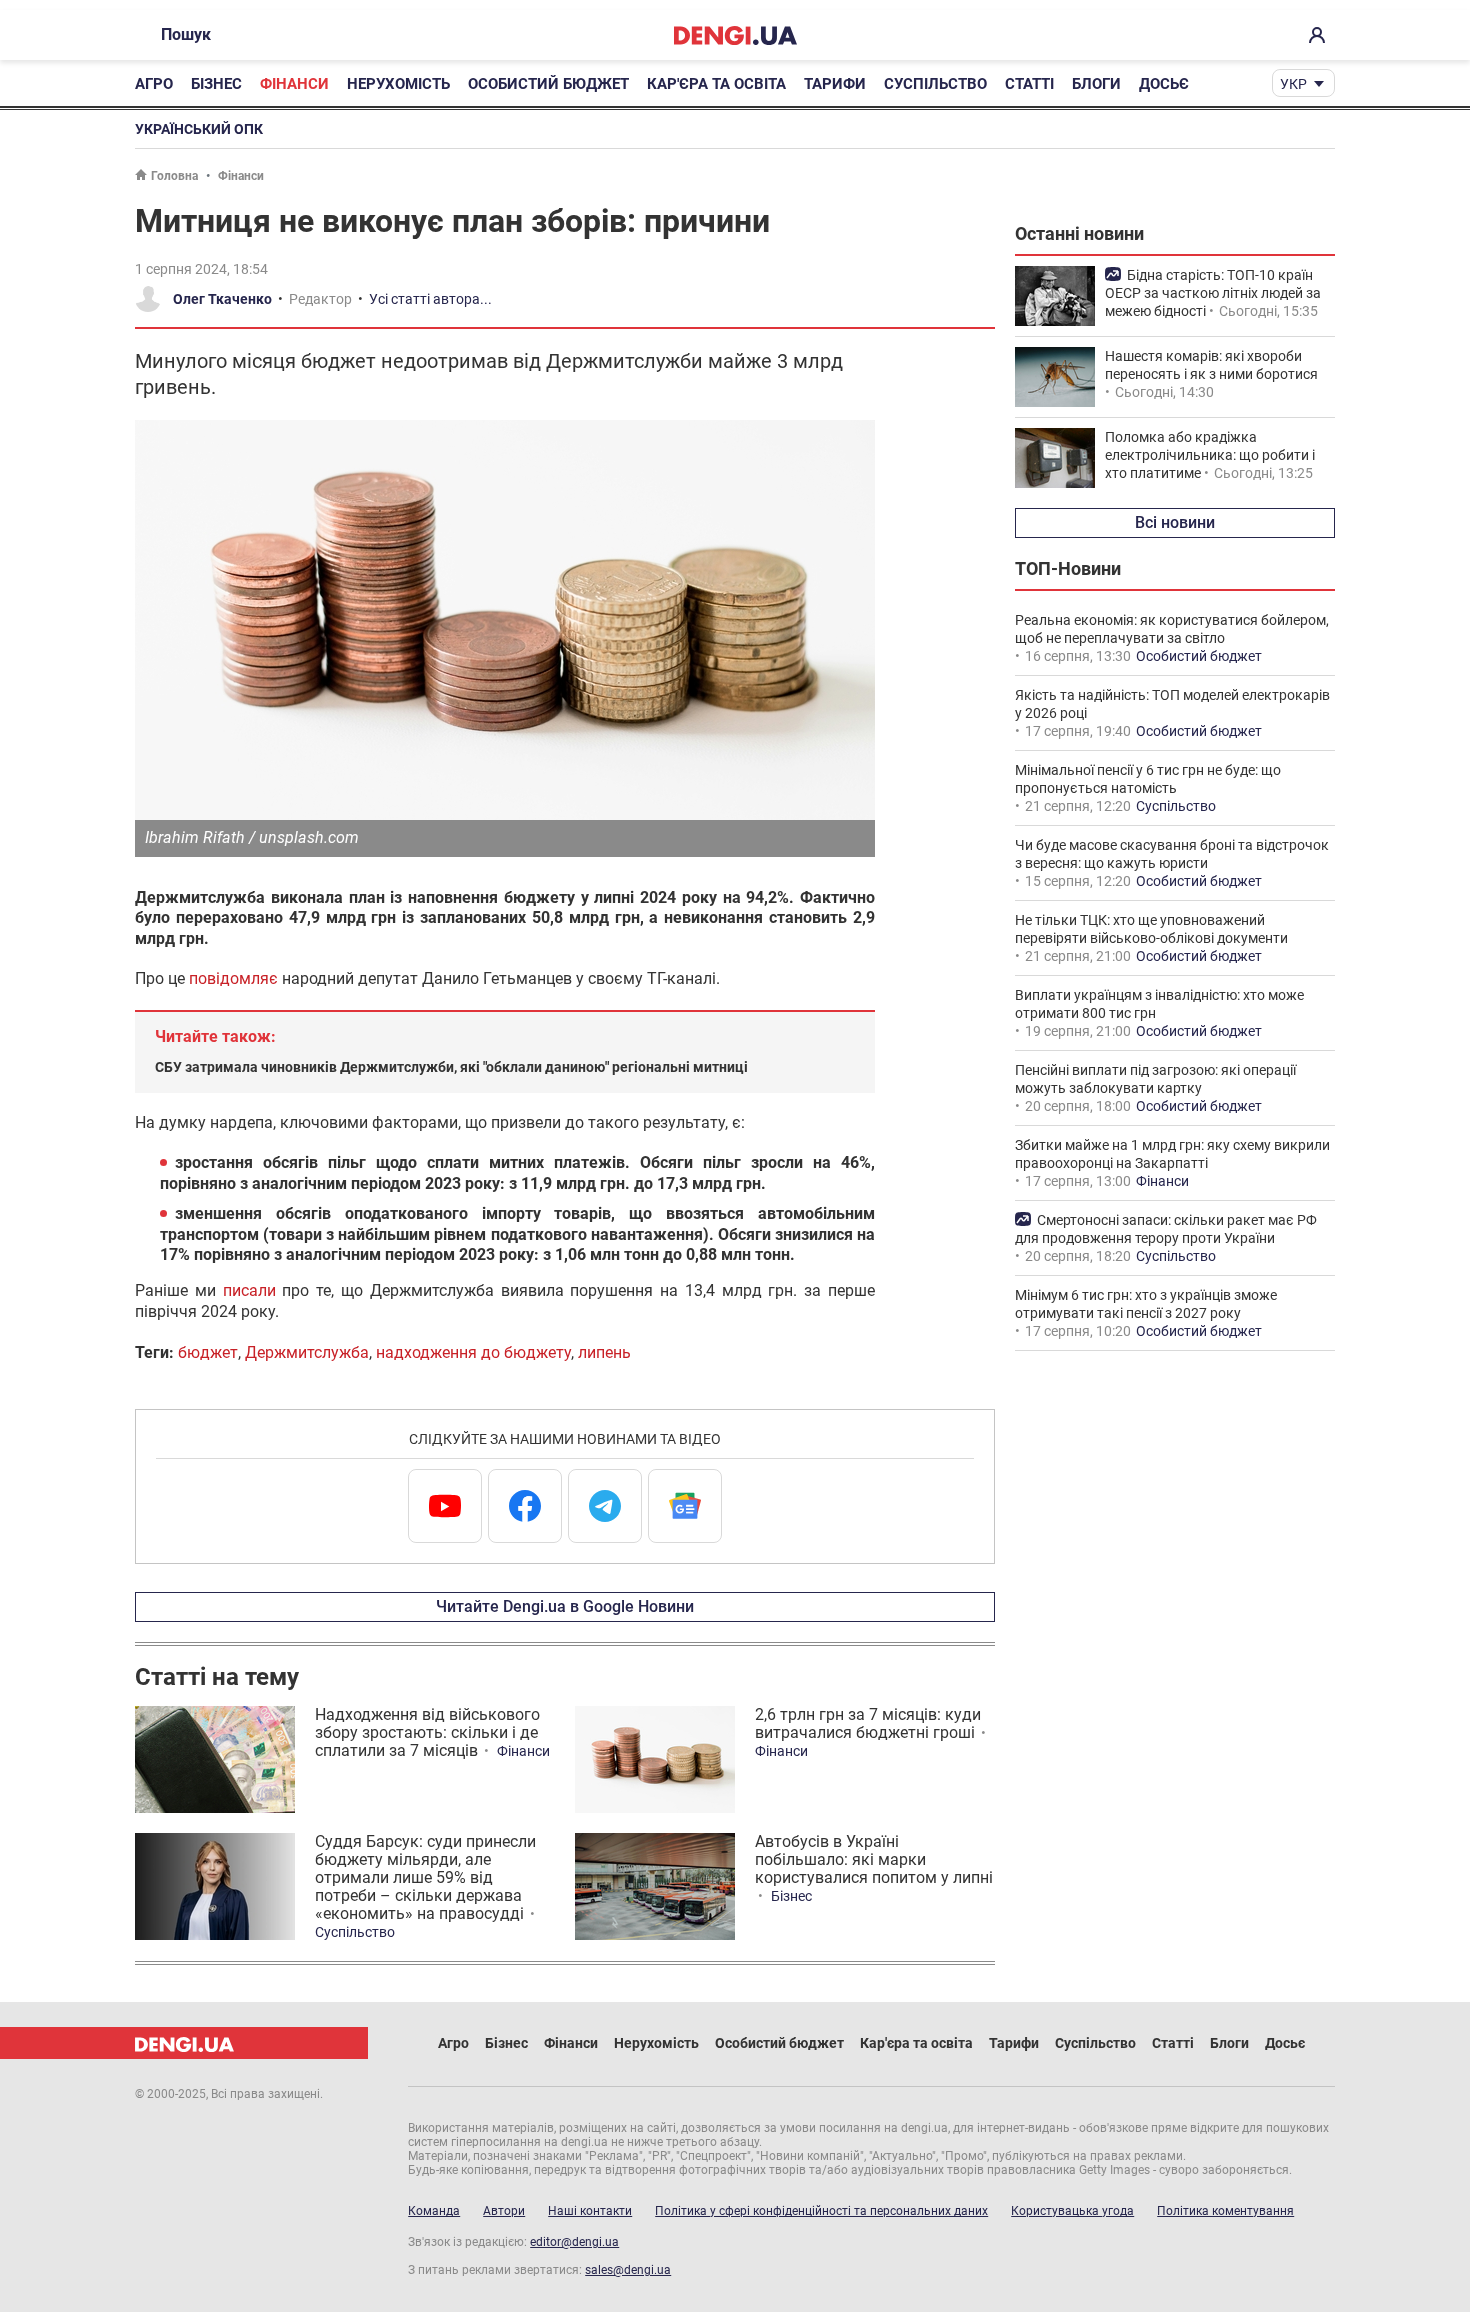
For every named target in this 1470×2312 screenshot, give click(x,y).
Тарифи (835, 84)
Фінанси (294, 84)
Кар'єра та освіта (716, 84)
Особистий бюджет (548, 84)
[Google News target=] (685, 1506)
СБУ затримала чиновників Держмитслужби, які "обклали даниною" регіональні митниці (451, 1067)
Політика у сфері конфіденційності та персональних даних (821, 2211)
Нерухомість (398, 84)
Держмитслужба (307, 1352)
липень (604, 1352)
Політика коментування (1225, 2211)
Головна (174, 176)
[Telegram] (605, 1506)
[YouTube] (445, 1506)
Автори (504, 2211)
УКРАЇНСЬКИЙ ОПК (199, 129)
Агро (154, 84)
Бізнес (216, 84)
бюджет (208, 1352)
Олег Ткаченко (222, 299)
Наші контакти (590, 2211)
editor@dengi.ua (574, 2242)
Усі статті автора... (430, 299)
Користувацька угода (1072, 2211)
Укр (1293, 84)
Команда (434, 2211)
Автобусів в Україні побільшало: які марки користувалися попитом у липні (874, 1859)
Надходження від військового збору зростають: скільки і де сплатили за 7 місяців (427, 1732)
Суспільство (935, 84)
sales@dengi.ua (628, 2270)
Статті (1029, 84)
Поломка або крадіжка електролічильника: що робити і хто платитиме (1210, 455)
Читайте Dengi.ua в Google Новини (565, 1606)
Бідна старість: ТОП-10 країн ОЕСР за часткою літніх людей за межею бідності (1213, 293)
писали (249, 1290)
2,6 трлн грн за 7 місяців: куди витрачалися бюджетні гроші (868, 1723)
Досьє (1164, 84)
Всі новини (1175, 522)
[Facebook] (525, 1506)
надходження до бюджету (473, 1352)
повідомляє (233, 978)
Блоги (1096, 84)
